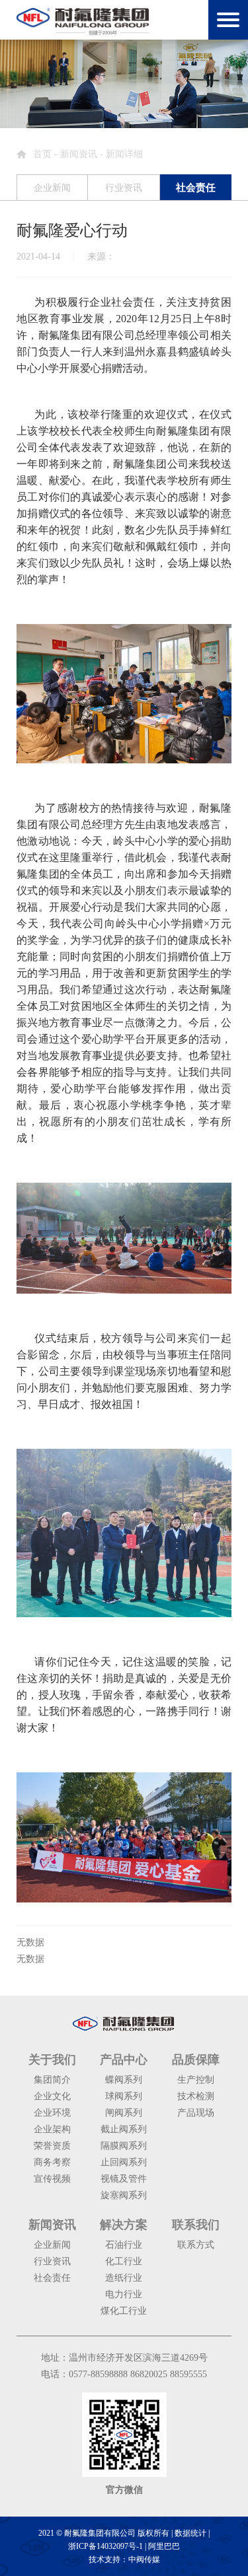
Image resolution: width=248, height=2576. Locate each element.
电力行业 (124, 2294)
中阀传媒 (144, 2559)
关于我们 (52, 2060)
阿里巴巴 (164, 2546)
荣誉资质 (52, 2146)
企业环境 (52, 2113)
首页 (42, 154)
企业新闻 (52, 2245)
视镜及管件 (124, 2179)
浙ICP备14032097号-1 (105, 2546)
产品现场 (196, 2113)
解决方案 (124, 2225)
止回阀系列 (124, 2162)
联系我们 (196, 2225)
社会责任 (52, 2278)
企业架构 (52, 2129)
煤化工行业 (124, 2311)
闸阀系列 (124, 2113)
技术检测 (196, 2096)
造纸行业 (124, 2278)
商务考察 (52, 2162)
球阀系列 (124, 2096)
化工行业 (124, 2261)
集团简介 (52, 2080)
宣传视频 (52, 2179)
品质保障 (196, 2060)
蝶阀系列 (124, 2080)
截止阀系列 (124, 2129)
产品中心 (124, 2060)
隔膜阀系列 (124, 2146)
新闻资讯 (79, 154)
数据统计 (190, 2533)
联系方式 (196, 2245)
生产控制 (196, 2080)
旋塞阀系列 (124, 2195)
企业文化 (52, 2096)
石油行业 (124, 2245)
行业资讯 (52, 2261)
